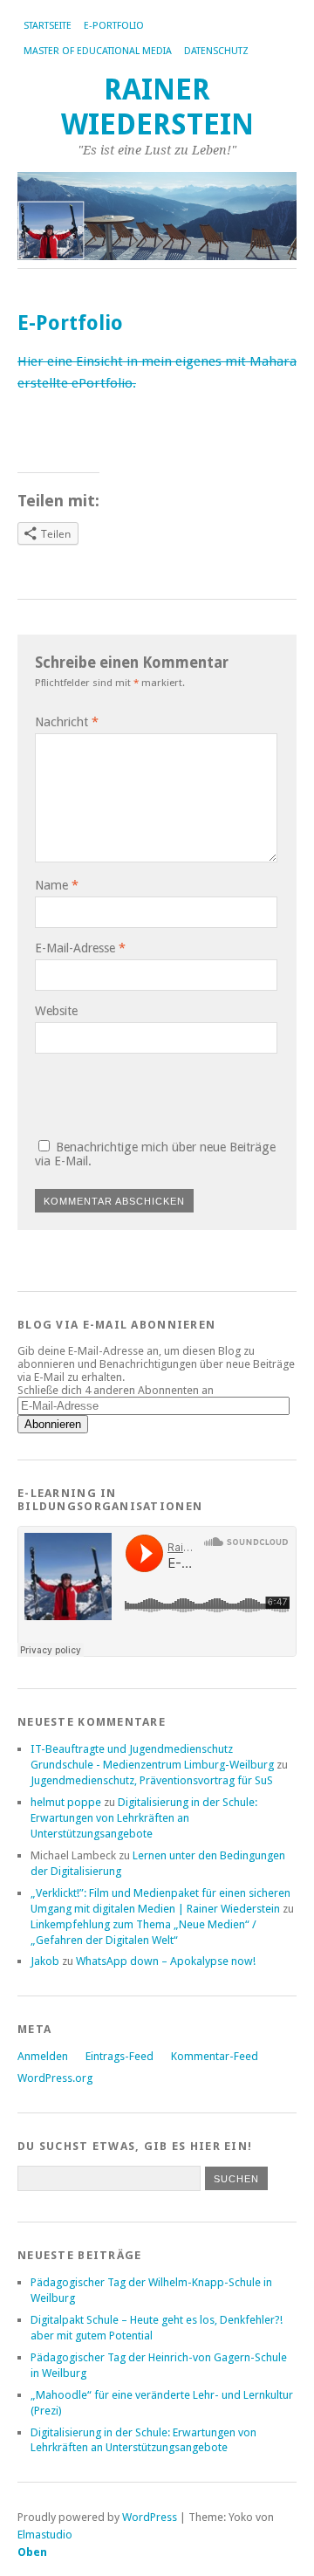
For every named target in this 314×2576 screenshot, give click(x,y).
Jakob (45, 1961)
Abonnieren (53, 1424)
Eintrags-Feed (119, 2056)
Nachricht (67, 722)
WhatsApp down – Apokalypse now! (166, 1961)
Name (57, 885)
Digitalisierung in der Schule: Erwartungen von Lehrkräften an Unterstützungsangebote (144, 1818)
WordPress (150, 2517)
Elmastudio (45, 2535)
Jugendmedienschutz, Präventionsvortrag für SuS (152, 1780)
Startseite (48, 26)
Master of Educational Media (98, 51)
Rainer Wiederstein (157, 107)
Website (56, 1011)
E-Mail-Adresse (80, 948)
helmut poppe (66, 1802)
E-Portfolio (114, 26)
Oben (32, 2552)
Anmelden (43, 2056)
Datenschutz (216, 51)
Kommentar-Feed (215, 2056)
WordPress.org (55, 2078)
